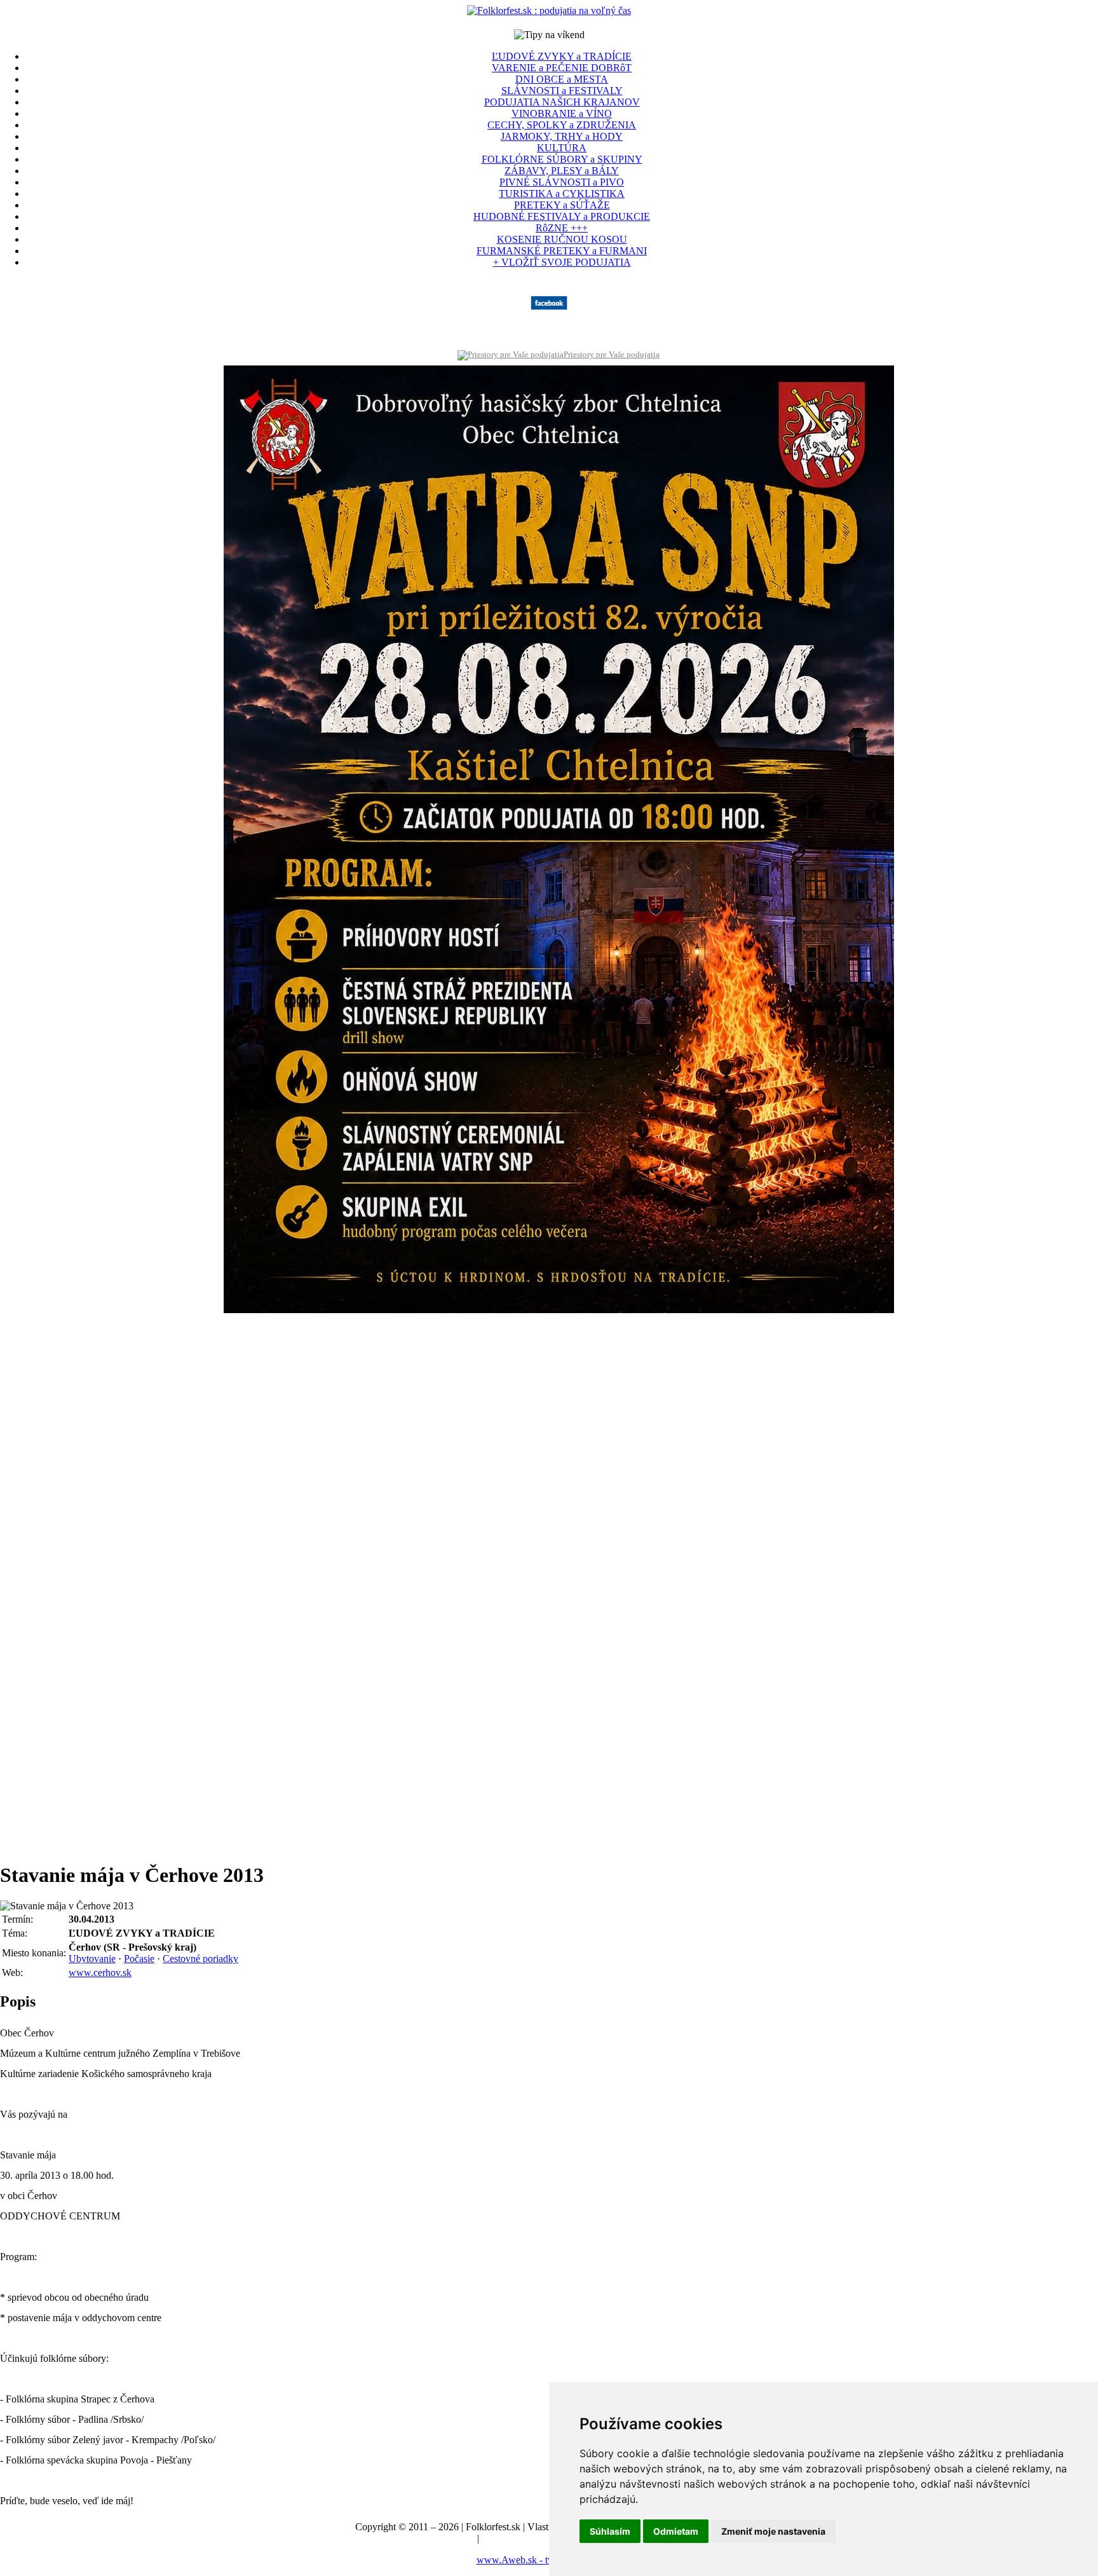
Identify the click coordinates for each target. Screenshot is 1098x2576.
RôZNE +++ (562, 228)
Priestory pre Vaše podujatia (612, 354)
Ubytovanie (92, 1959)
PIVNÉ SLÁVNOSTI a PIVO (562, 182)
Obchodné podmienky (526, 2538)
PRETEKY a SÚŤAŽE (562, 205)
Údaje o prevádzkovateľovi (420, 2538)
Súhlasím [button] (610, 2531)
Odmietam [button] (676, 2531)
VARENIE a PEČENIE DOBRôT (562, 68)
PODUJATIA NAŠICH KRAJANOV (562, 102)
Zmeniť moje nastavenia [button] (773, 2531)
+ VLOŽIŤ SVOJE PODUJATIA (562, 262)
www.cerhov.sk (100, 1973)
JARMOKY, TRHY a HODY (562, 136)
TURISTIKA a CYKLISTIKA (562, 194)
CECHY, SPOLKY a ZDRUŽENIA (562, 125)
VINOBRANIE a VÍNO (562, 113)
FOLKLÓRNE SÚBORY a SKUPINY (562, 159)
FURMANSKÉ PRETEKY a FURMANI (562, 251)
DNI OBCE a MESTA (562, 79)
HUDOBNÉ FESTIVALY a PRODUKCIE (562, 216)
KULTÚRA (562, 148)
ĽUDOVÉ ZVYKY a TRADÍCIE (562, 56)
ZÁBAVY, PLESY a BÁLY (562, 171)
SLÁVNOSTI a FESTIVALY (562, 91)
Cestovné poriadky (200, 1959)
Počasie (139, 1959)
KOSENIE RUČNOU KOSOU (562, 239)
